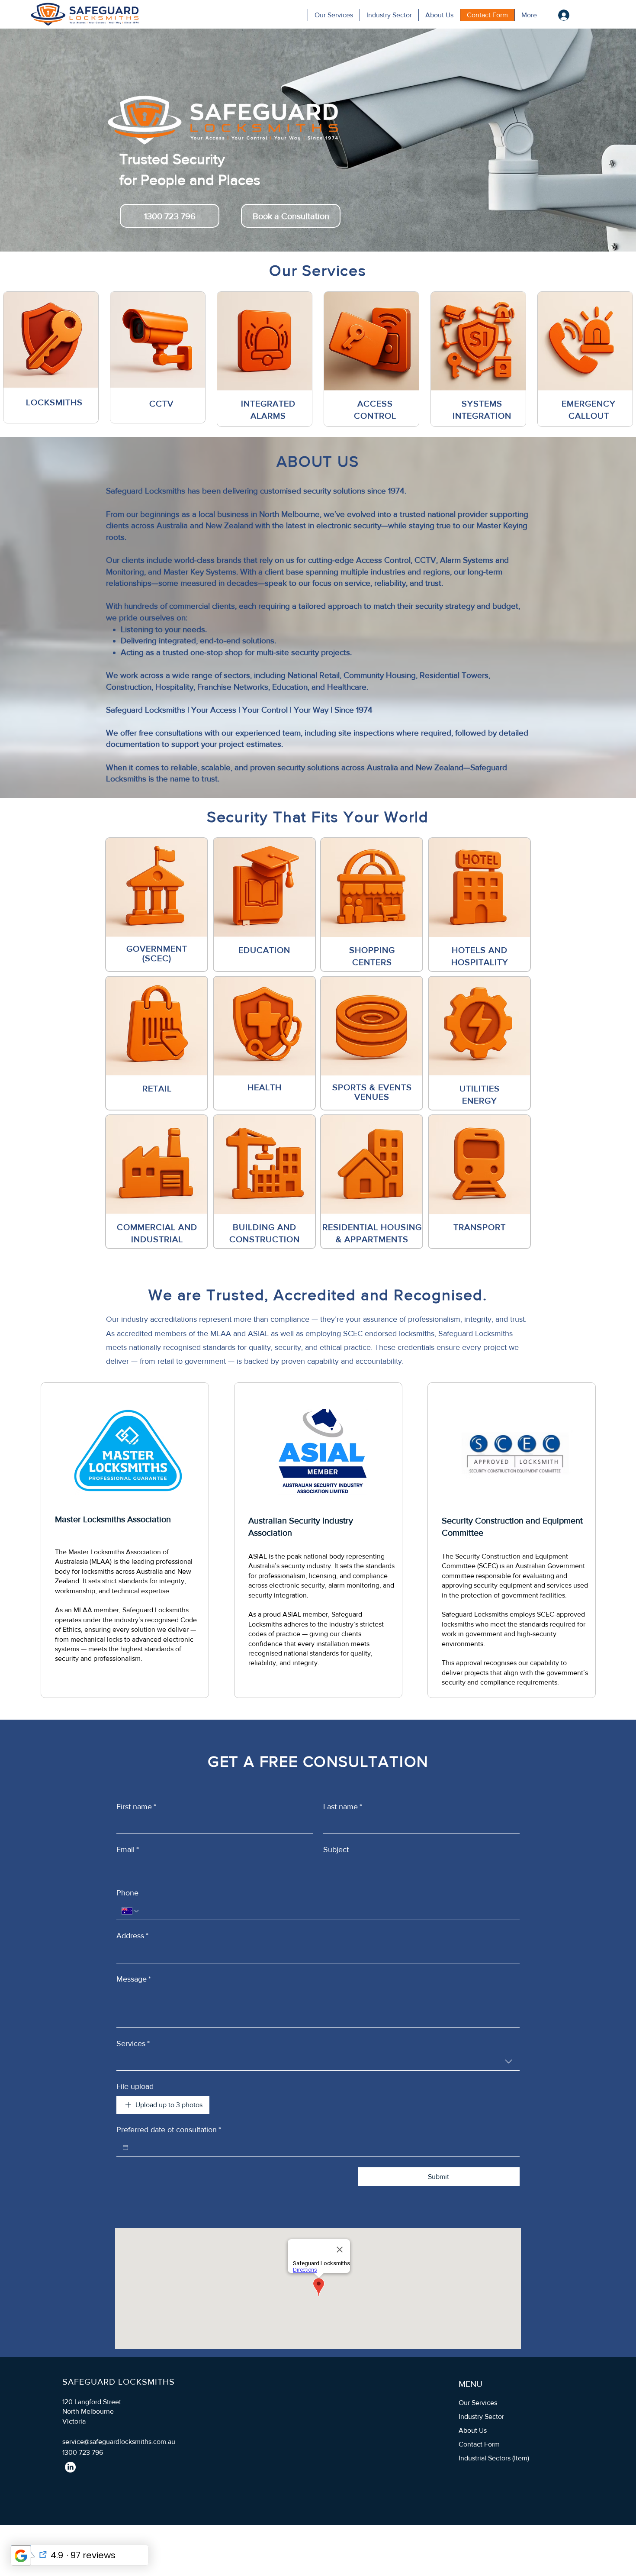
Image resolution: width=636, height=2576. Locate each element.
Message (134, 1979)
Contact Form (479, 2444)
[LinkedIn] (70, 2467)
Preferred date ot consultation (169, 2130)
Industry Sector (481, 2416)
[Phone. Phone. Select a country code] (131, 1911)
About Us (473, 2430)
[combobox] (318, 2062)
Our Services (478, 2403)
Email (128, 1850)
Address (132, 1936)
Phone (127, 1893)
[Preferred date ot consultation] (125, 2147)
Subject (336, 1850)
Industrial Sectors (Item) (494, 2458)
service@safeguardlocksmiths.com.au (119, 2442)
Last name (343, 1807)
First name (136, 1807)
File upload (135, 2086)
